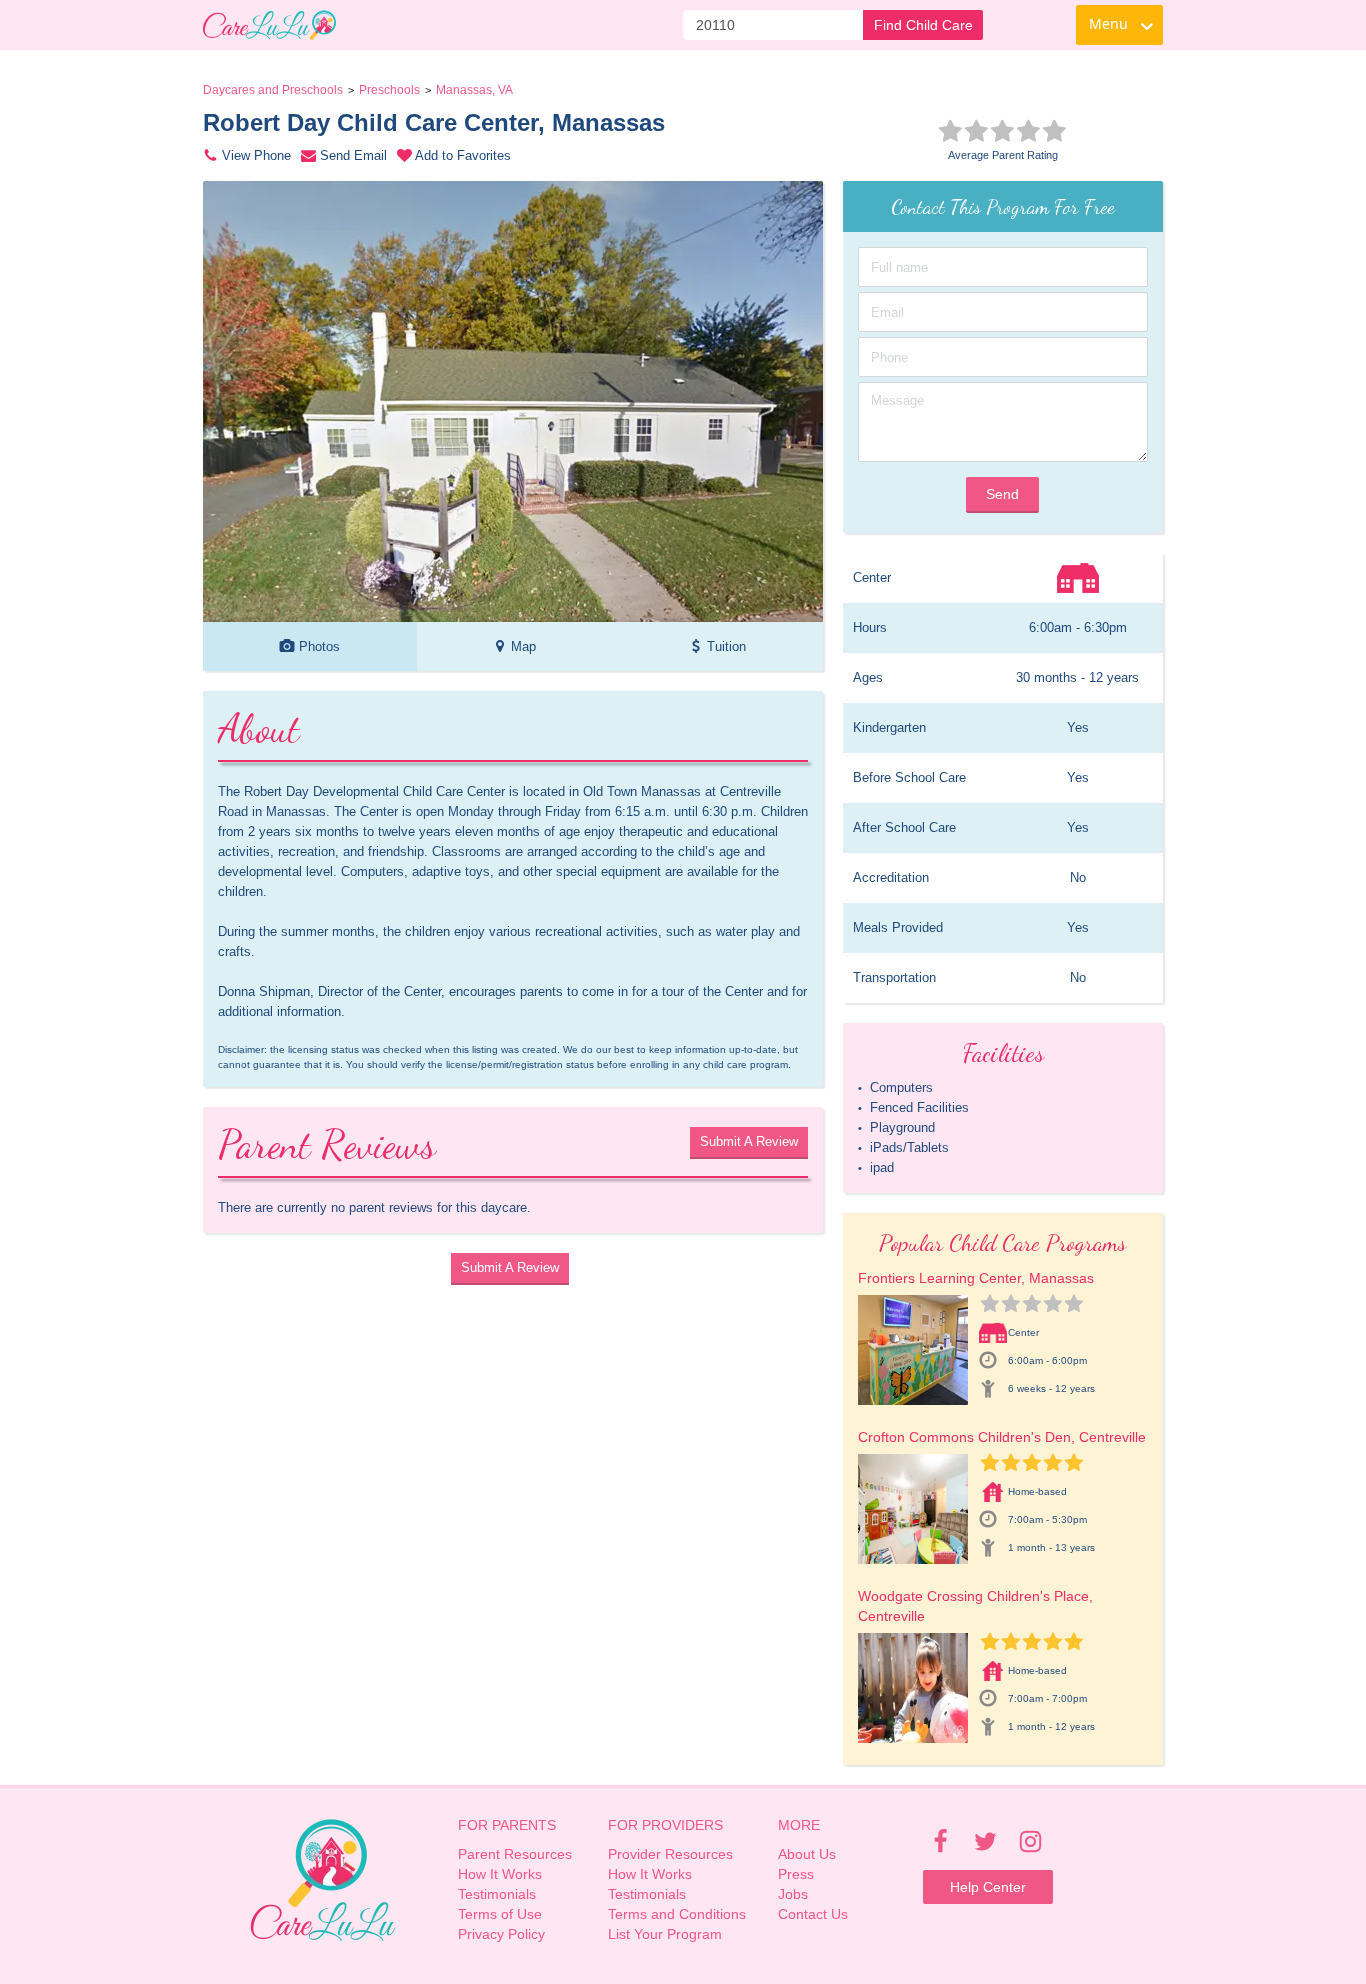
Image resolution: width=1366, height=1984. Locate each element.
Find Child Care (923, 25)
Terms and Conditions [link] (677, 1914)
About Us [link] (807, 1854)
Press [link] (796, 1874)
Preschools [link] (389, 90)
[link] (269, 25)
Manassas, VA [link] (474, 90)
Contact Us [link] (813, 1914)
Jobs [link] (793, 1894)
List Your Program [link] (665, 1934)
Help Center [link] (988, 1887)
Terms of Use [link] (500, 1914)
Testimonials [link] (497, 1894)
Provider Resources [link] (670, 1854)
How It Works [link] (500, 1874)
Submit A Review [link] (749, 1141)
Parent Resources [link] (515, 1854)
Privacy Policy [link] (501, 1934)
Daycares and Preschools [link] (273, 90)
